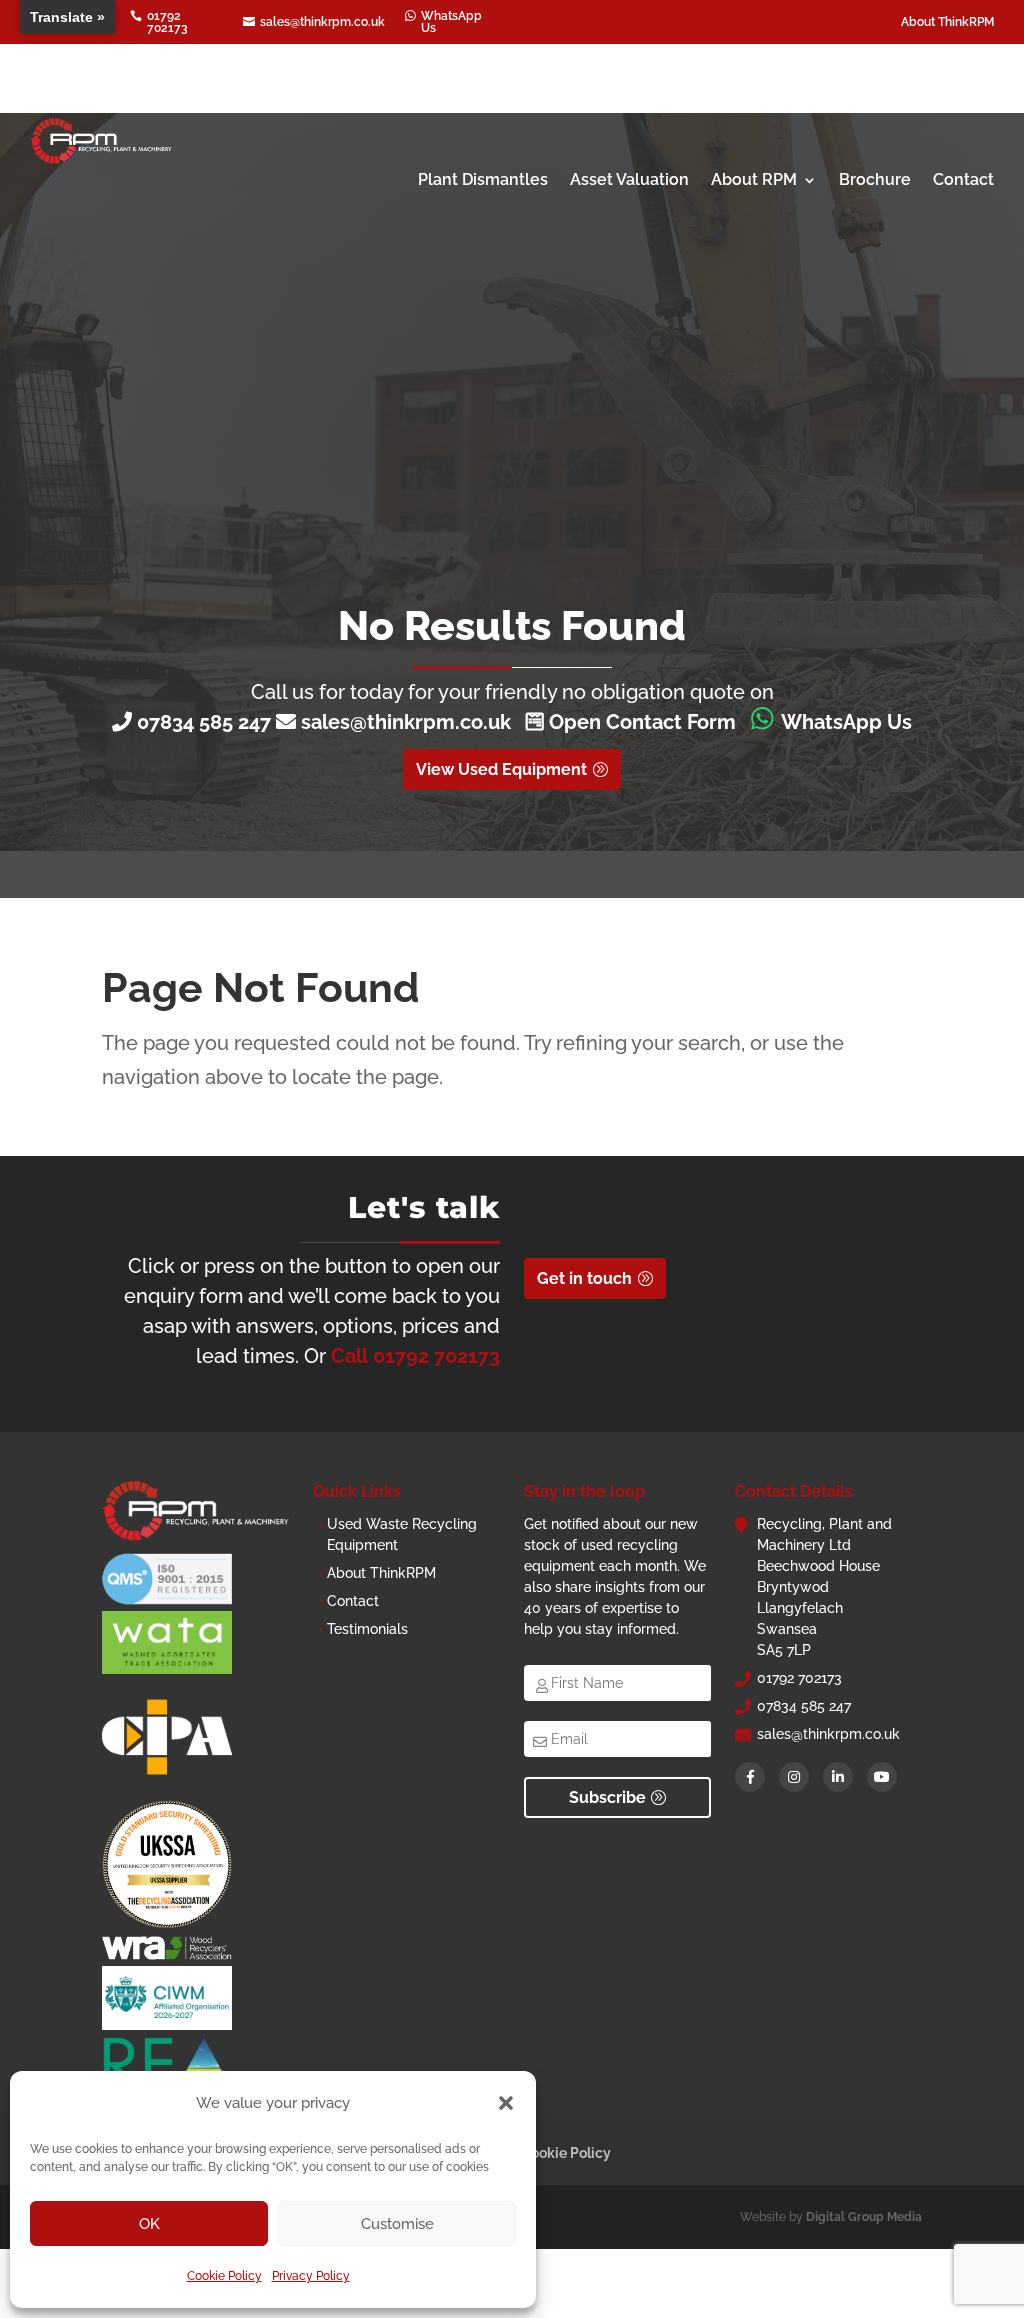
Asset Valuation (629, 179)
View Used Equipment (501, 769)
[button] (506, 2103)
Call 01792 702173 (415, 1356)
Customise (397, 2224)
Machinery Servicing (915, 102)
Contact (963, 179)
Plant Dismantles (483, 179)
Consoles (725, 102)
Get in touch (584, 1278)
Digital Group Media (864, 2217)
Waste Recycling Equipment (410, 102)
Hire (799, 102)
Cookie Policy (224, 2276)
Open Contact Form (640, 722)
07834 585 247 (204, 722)
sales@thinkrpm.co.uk (411, 722)
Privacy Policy (311, 2276)
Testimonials (367, 1629)
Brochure (875, 179)
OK (149, 2224)
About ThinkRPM (947, 22)
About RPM (754, 179)
